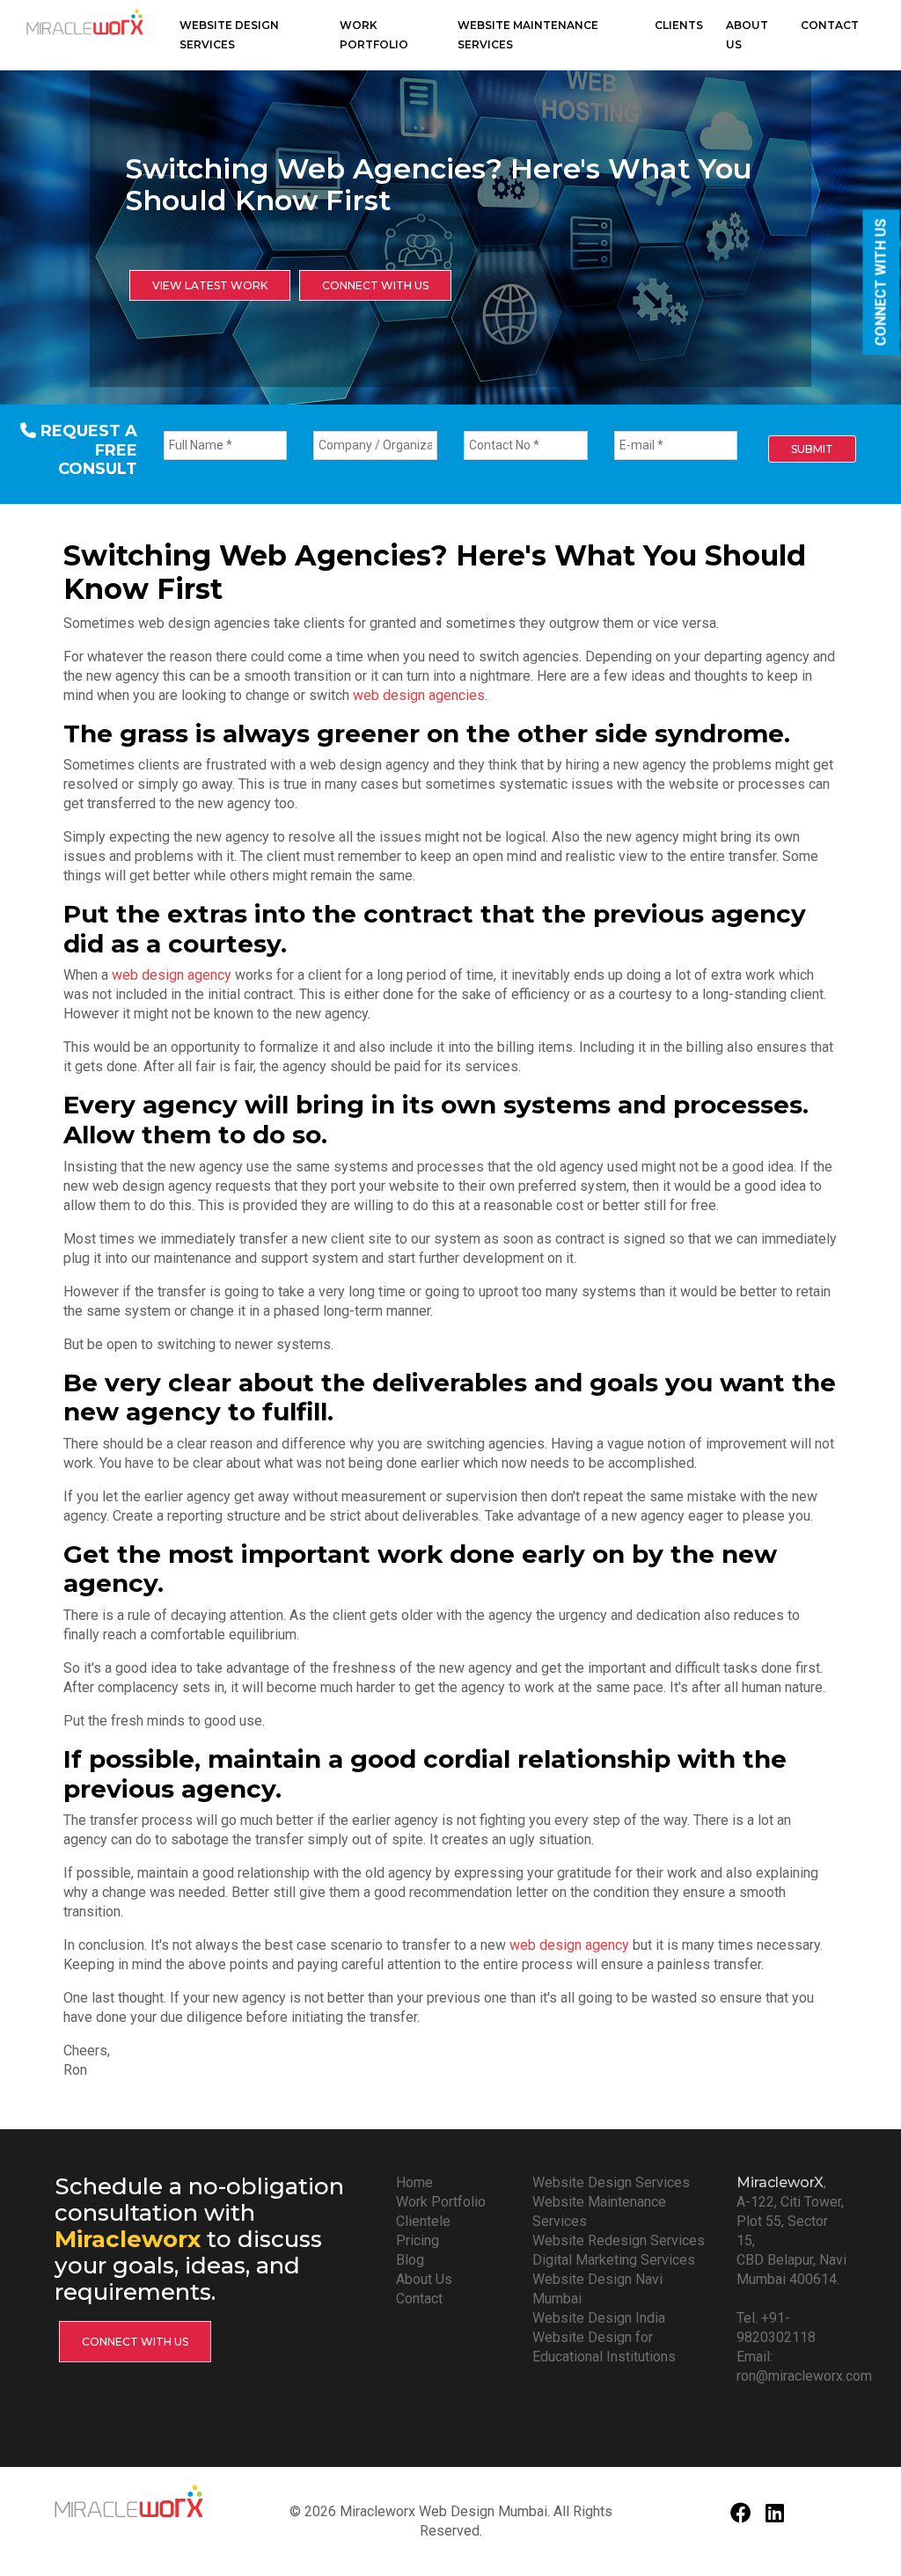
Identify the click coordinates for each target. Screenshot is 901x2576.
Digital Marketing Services (614, 2260)
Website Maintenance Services (528, 35)
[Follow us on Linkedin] (775, 2516)
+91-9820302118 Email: (776, 2337)
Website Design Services (229, 35)
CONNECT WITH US (881, 283)
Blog (410, 2260)
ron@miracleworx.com (804, 2376)
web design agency (172, 975)
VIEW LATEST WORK (210, 285)
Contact (830, 25)
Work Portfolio (374, 35)
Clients (679, 25)
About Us (747, 35)
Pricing (418, 2240)
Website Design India (599, 2318)
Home (414, 2182)
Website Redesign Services (619, 2240)
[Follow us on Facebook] (741, 2516)
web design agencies (419, 695)
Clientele (423, 2221)
